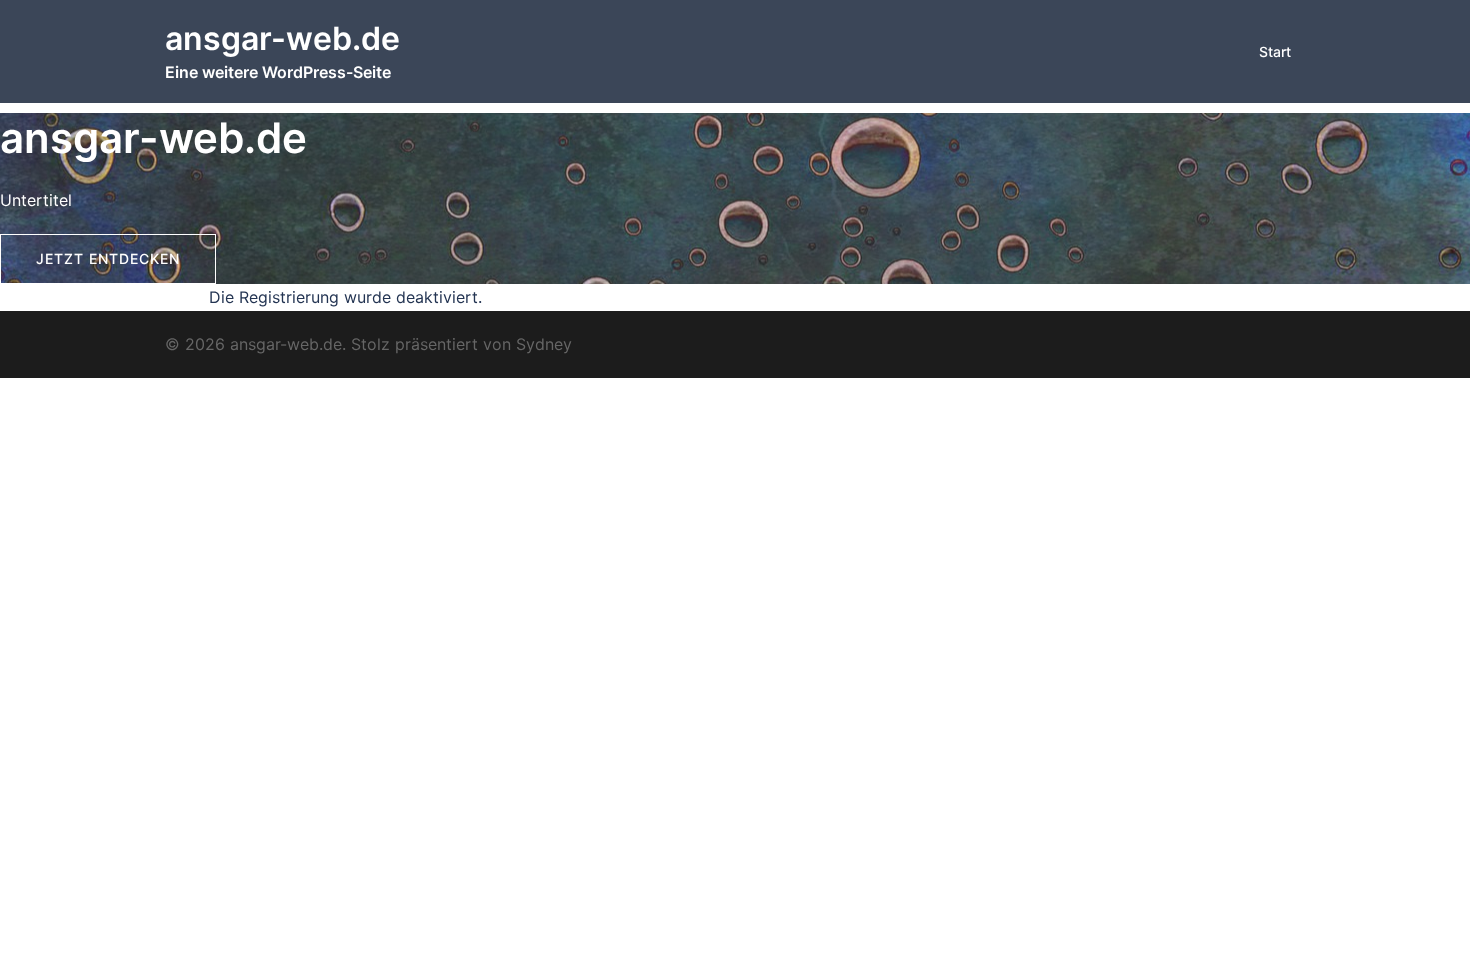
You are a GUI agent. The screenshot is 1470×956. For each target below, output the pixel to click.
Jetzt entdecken (108, 258)
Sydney (544, 344)
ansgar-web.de (282, 38)
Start (1275, 51)
